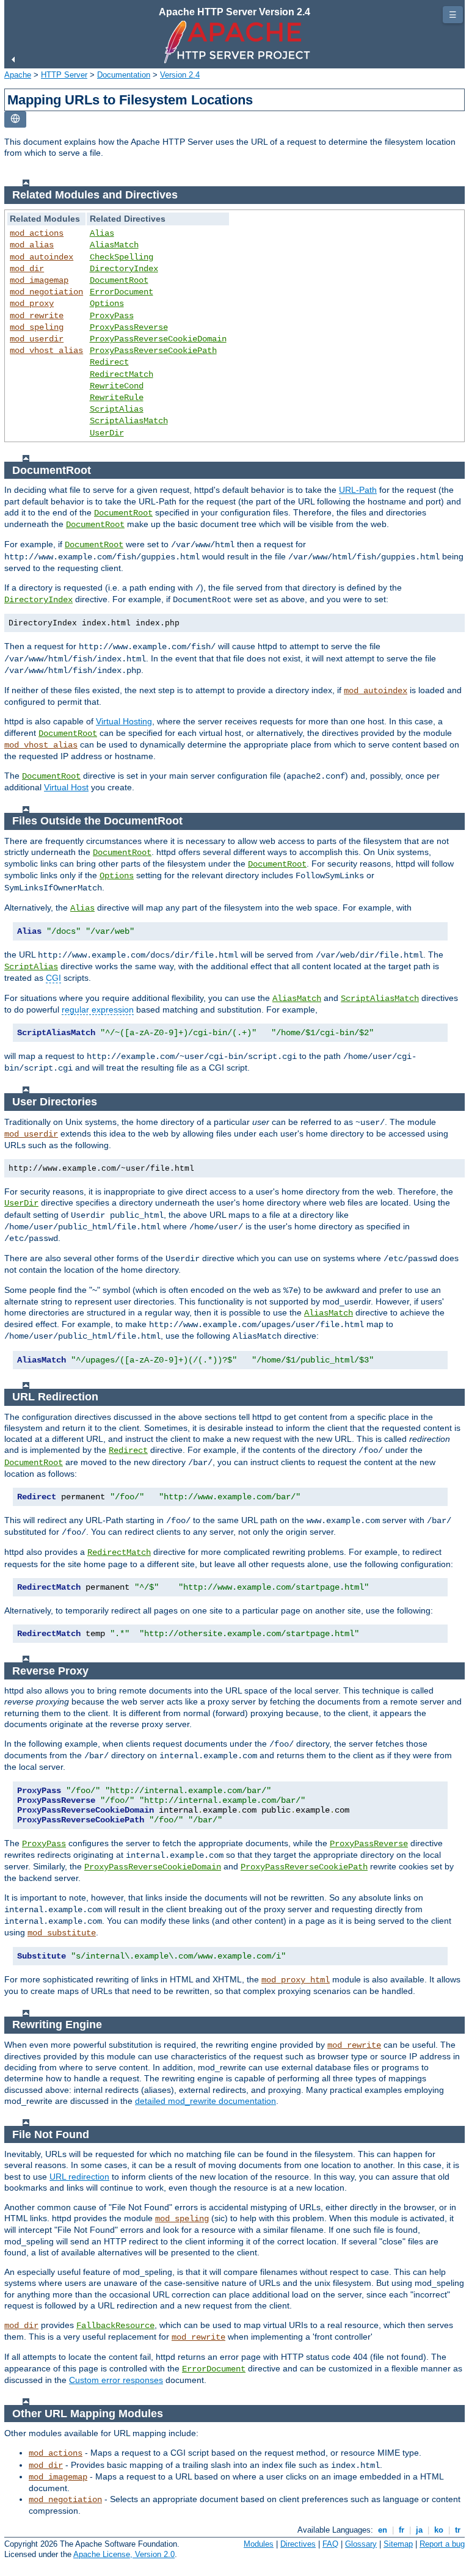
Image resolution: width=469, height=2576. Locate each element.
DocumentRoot (119, 280)
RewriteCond (117, 386)
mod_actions (37, 233)
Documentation (124, 75)
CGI (53, 978)
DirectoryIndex (124, 269)
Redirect (109, 362)
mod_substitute (62, 1933)
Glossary (361, 2544)
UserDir (107, 433)
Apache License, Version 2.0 (124, 2554)
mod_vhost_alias (46, 351)
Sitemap (398, 2544)
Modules (259, 2544)
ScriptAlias (117, 409)
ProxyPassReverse (129, 327)
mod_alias (32, 245)
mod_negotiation (46, 292)
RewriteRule (117, 398)
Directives (298, 2544)
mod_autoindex (42, 257)
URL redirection (79, 2177)
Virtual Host (66, 787)
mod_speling (37, 327)
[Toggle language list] (15, 119)
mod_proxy (32, 304)
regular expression (98, 1010)
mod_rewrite (37, 316)
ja (419, 2530)
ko (439, 2530)
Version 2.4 (180, 75)
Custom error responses (116, 2380)
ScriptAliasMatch (129, 421)
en (383, 2530)
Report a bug (442, 2544)
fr (402, 2530)
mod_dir (27, 269)
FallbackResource (115, 2326)
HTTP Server (64, 75)
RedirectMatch (122, 374)
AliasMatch (114, 245)
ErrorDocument (122, 292)
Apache (18, 75)
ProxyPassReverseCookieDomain (158, 339)
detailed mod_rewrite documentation (205, 2101)
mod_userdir (37, 339)
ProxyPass (112, 316)
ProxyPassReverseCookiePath (153, 351)
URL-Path (358, 490)
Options (107, 304)
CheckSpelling (122, 257)
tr (458, 2530)
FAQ (330, 2544)
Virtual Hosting (124, 721)
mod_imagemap (39, 280)
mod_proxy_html (296, 1980)
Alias (102, 233)
